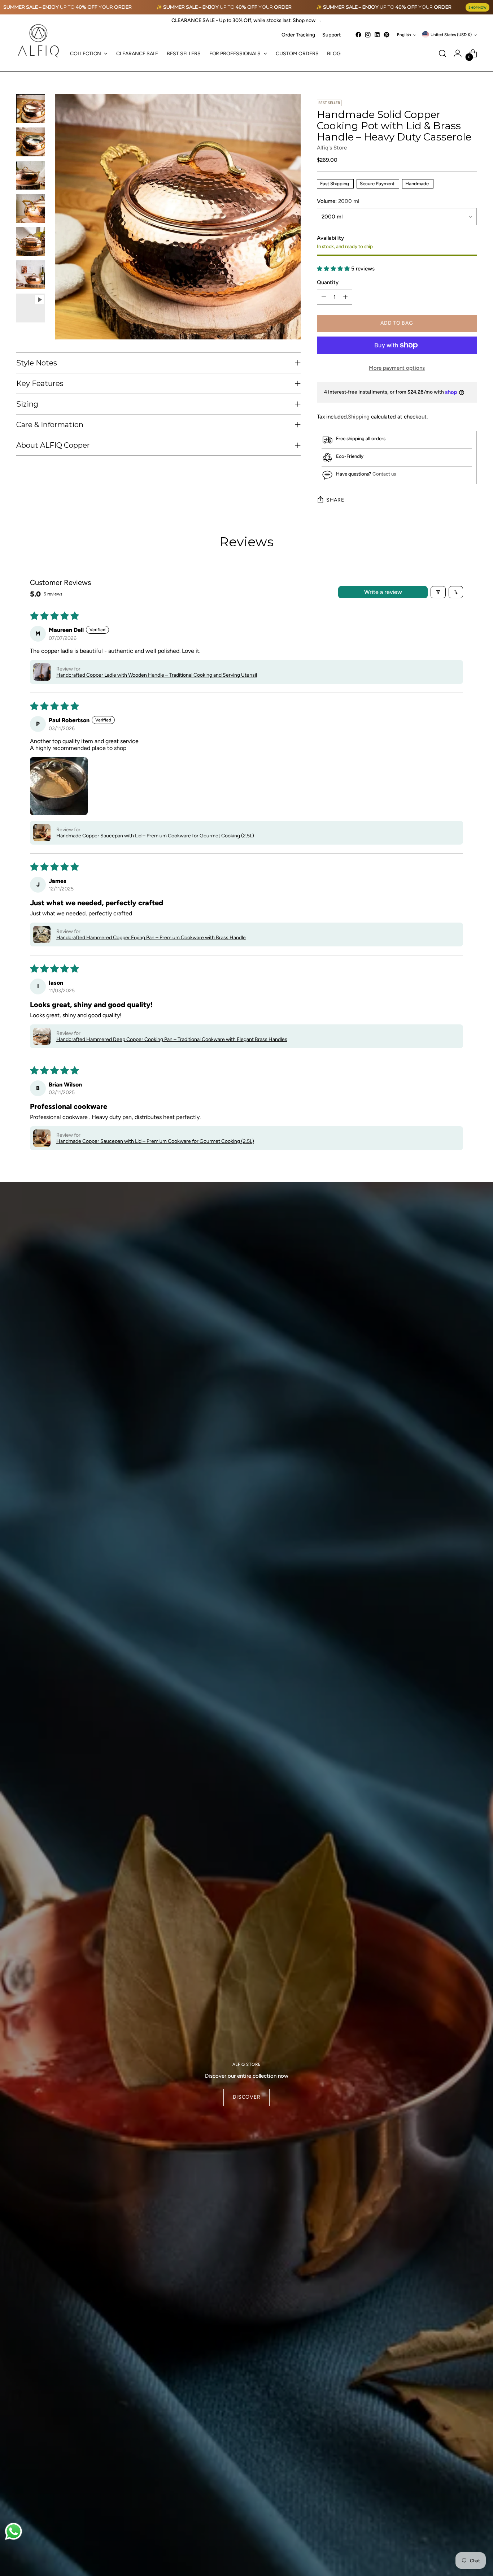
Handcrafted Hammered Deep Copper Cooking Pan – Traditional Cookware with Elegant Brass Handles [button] (172, 1039)
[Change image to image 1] (31, 109)
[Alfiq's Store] (38, 41)
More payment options (397, 368)
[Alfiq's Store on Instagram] (368, 35)
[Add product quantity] (345, 297)
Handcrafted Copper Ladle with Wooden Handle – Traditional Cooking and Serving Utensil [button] (157, 675)
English (404, 35)
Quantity (328, 282)
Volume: (338, 201)
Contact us (384, 474)
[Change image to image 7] (31, 308)
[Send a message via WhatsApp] (14, 2531)
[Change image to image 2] (31, 142)
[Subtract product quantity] (324, 297)
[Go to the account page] (458, 53)
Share (335, 500)
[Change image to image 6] (31, 275)
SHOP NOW (477, 7)
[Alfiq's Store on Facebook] (358, 35)
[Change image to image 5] (31, 242)
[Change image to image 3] (31, 175)
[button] (334, 269)
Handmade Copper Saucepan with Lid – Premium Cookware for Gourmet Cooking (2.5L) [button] (155, 836)
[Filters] (438, 592)
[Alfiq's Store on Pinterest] (387, 35)
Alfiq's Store (332, 148)
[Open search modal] (442, 53)
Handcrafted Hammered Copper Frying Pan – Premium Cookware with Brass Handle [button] (151, 938)
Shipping (359, 417)
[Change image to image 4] (31, 208)
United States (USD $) (451, 35)
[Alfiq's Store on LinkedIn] (377, 35)
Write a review (383, 592)
